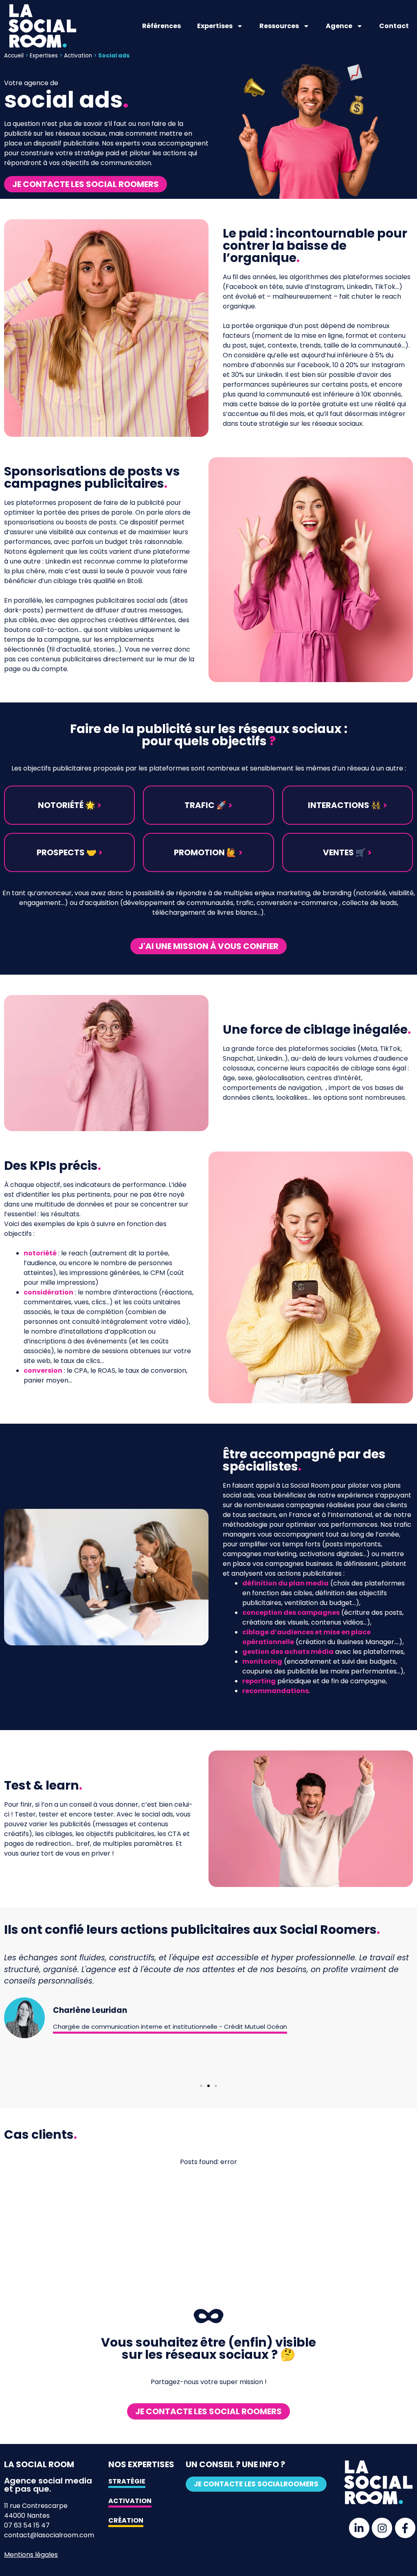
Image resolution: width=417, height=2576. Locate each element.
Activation (78, 56)
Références (161, 26)
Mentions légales (31, 2555)
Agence (339, 26)
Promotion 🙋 (208, 852)
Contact (394, 26)
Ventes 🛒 (347, 852)
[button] (69, 805)
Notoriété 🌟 (70, 805)
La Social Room (39, 2464)
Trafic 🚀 (208, 805)
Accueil (14, 56)
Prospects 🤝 (70, 852)
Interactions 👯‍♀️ (348, 805)
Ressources (279, 26)
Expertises (215, 26)
